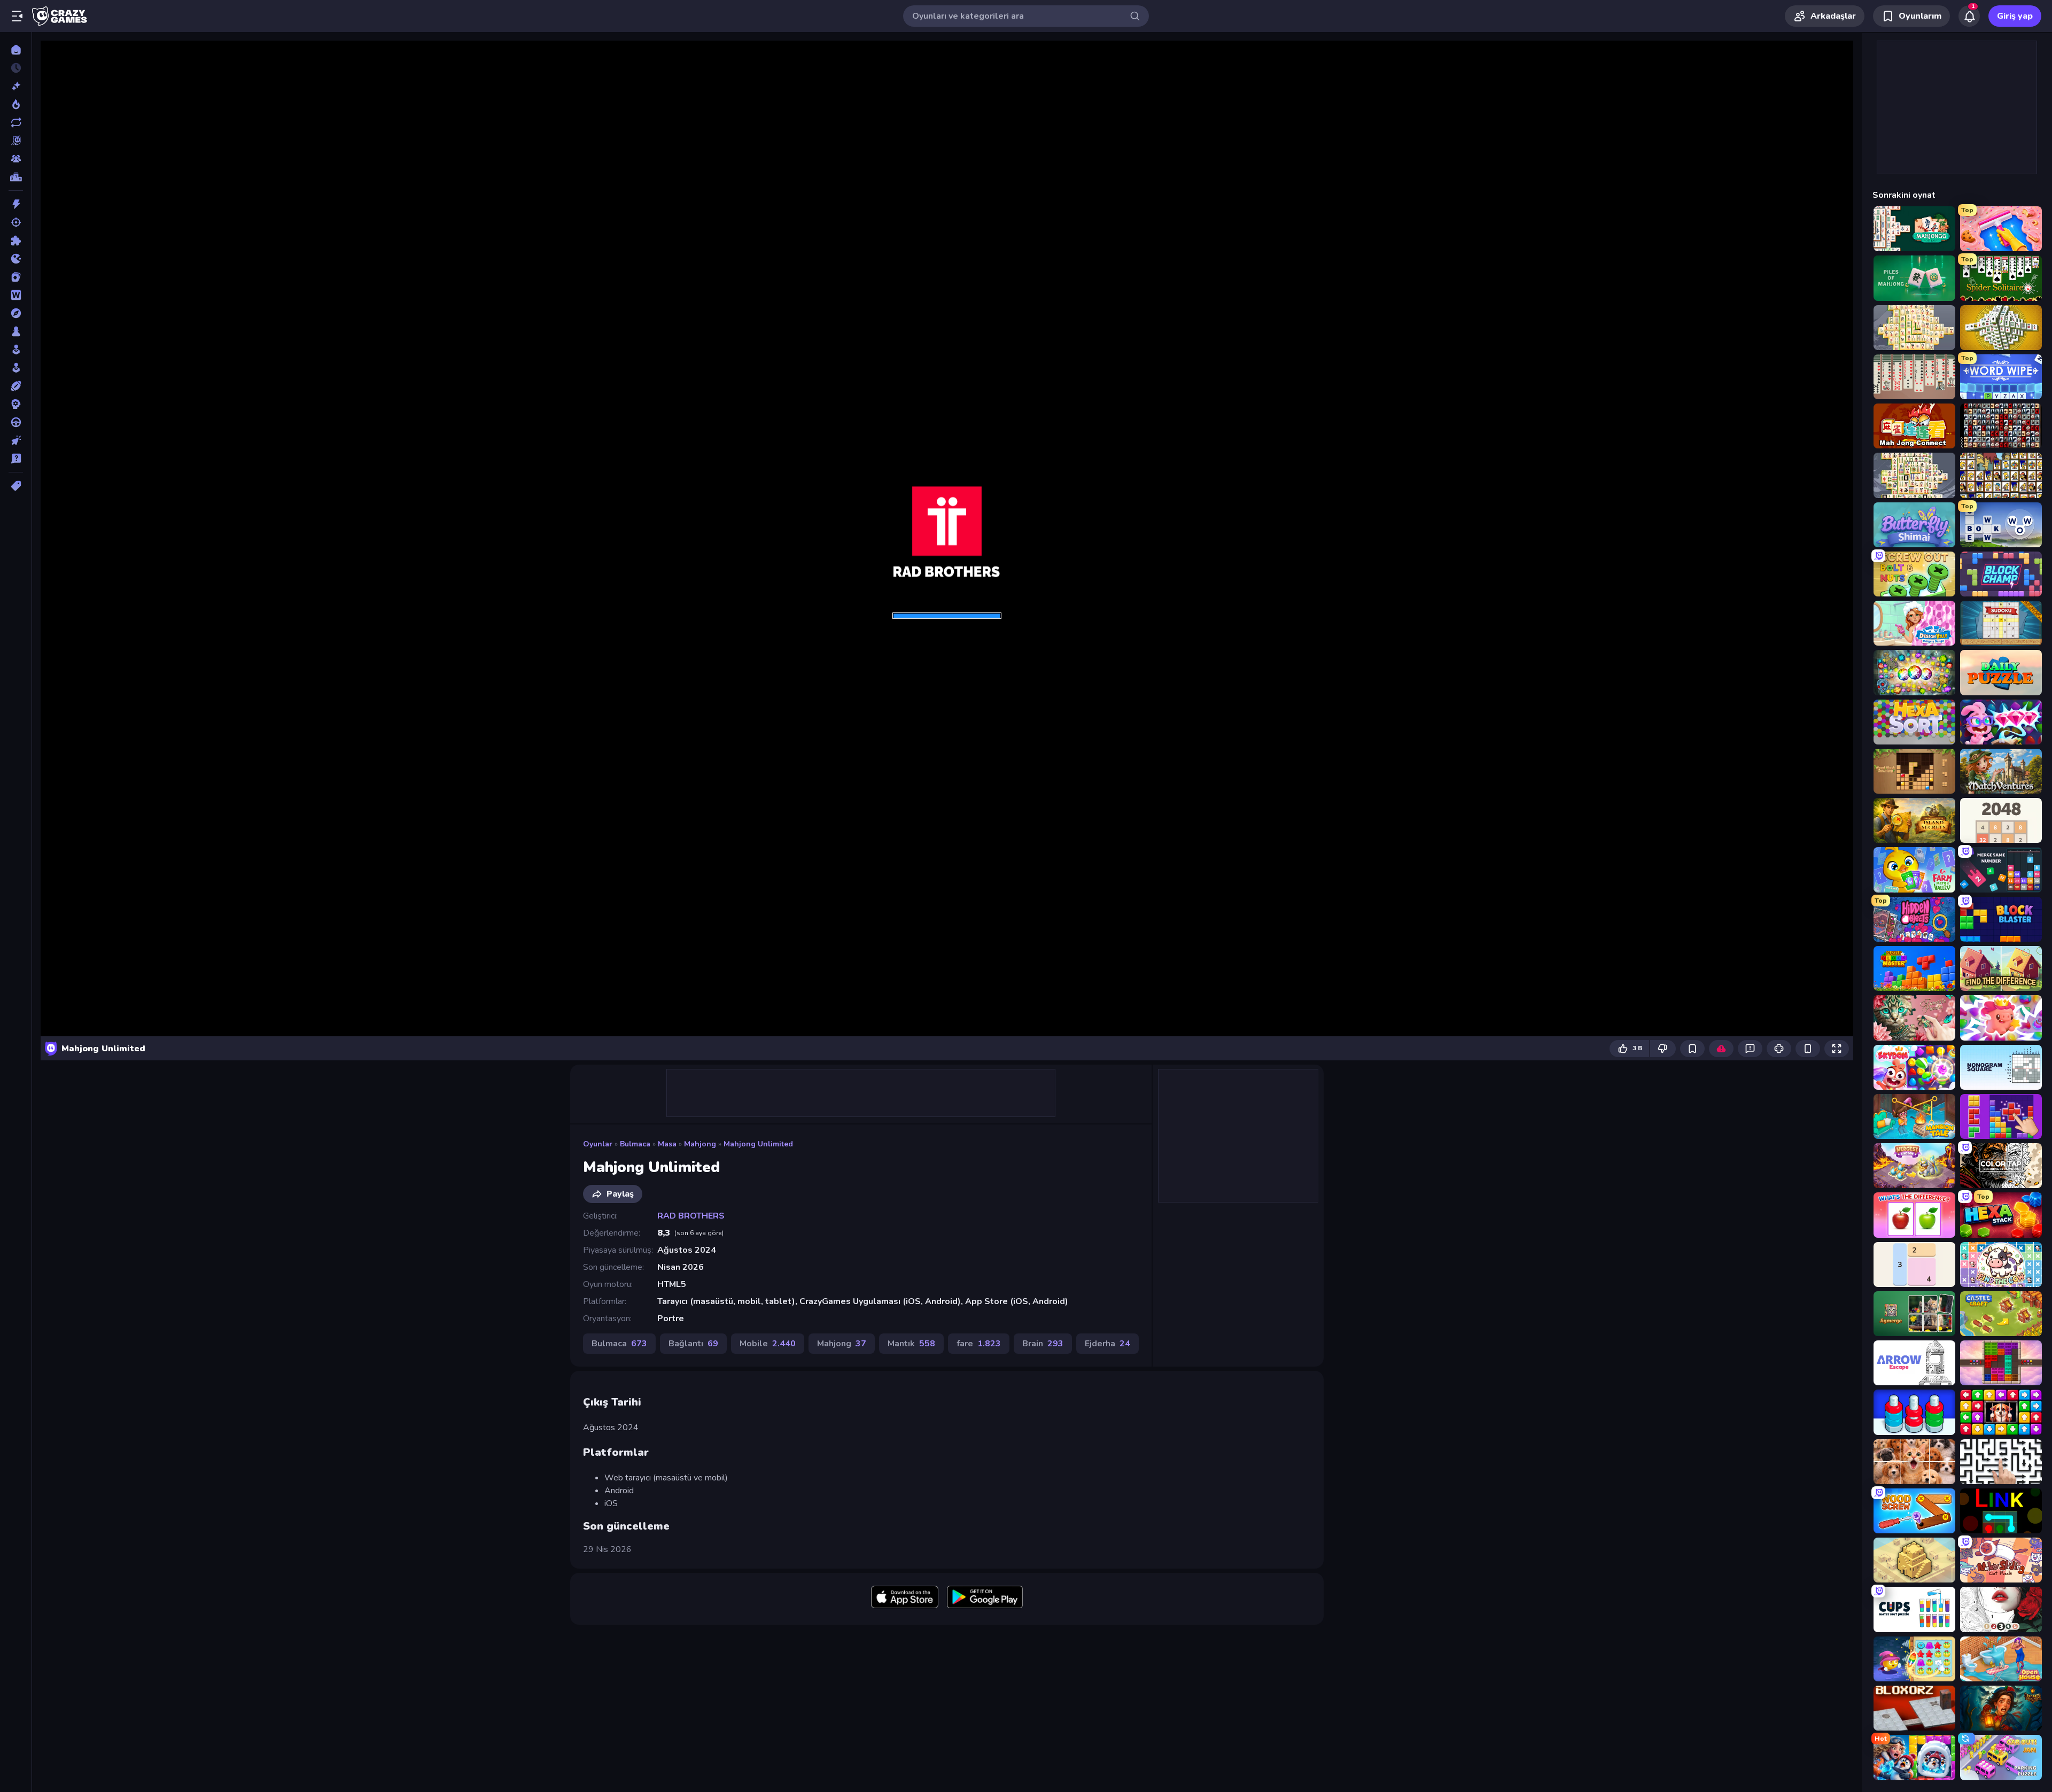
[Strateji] (16, 404)
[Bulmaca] (16, 241)
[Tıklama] (16, 440)
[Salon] (16, 350)
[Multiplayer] (16, 159)
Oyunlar (598, 1144)
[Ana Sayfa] (16, 50)
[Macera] (16, 313)
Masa (667, 1144)
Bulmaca (635, 1144)
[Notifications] (1969, 16)
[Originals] (16, 141)
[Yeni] (16, 86)
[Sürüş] (16, 422)
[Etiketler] (16, 486)
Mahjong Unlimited (758, 1144)
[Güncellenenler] (16, 122)
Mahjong (700, 1144)
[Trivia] (16, 459)
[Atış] (16, 222)
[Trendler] (16, 104)
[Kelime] (16, 295)
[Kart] (16, 277)
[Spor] (16, 386)
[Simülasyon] (16, 368)
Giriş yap (2015, 16)
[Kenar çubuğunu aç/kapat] (17, 16)
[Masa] (16, 331)
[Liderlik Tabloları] (16, 177)
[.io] (16, 259)
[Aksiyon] (16, 204)
